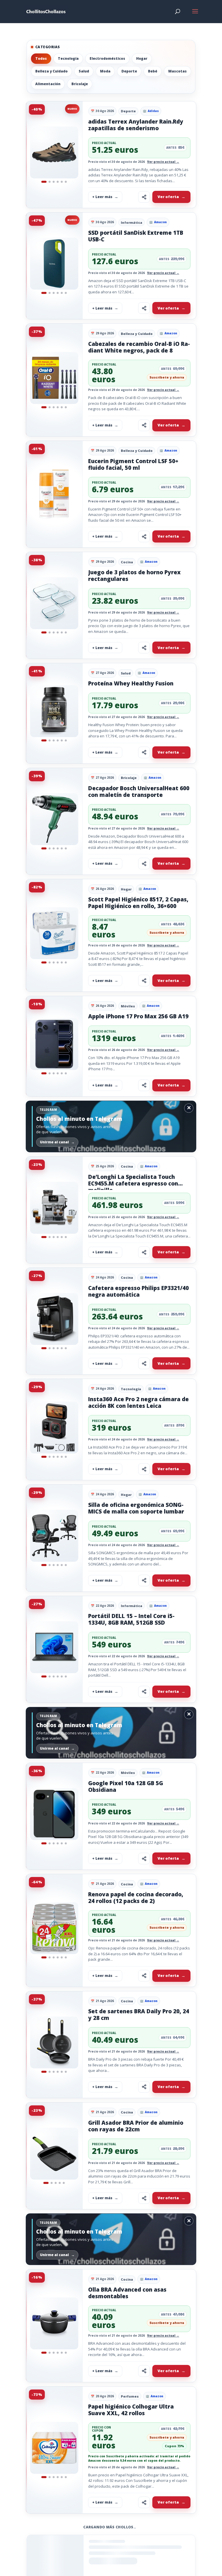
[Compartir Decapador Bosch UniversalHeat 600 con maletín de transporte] (144, 864)
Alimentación (48, 84)
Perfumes (130, 2396)
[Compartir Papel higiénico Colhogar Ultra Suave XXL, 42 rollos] (144, 2502)
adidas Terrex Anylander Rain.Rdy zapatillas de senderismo (136, 125)
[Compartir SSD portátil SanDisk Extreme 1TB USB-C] (144, 308)
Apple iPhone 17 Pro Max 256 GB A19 (138, 1016)
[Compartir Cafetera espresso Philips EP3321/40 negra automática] (144, 1363)
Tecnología (68, 58)
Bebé (153, 71)
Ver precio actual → (163, 162)
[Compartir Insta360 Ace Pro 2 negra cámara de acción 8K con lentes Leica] (144, 1469)
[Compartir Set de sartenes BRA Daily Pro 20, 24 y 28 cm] (144, 2087)
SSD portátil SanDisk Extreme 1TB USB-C (136, 236)
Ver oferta (168, 197)
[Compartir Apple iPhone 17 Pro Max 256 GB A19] (144, 1085)
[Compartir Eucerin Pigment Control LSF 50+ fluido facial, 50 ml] (144, 536)
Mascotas (177, 71)
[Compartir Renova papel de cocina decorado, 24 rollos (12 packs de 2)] (144, 1976)
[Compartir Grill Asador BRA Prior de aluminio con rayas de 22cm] (144, 2198)
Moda (105, 71)
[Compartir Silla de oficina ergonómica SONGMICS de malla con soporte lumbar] (144, 1580)
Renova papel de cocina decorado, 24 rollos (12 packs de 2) (136, 1898)
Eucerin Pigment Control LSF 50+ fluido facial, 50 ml (133, 464)
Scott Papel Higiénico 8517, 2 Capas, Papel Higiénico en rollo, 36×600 (138, 903)
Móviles (128, 1006)
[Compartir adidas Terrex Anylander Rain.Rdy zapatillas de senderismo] (144, 197)
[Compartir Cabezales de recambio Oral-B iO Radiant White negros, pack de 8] (144, 425)
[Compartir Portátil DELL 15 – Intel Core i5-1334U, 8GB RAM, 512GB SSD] (144, 1692)
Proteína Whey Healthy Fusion (131, 683)
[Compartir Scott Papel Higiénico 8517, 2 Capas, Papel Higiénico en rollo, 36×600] (144, 981)
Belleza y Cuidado (51, 71)
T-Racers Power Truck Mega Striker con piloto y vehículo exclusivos (138, 2541)
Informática (132, 222)
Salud (84, 71)
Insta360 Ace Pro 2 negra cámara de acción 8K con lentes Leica (138, 1402)
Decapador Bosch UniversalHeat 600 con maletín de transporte (139, 792)
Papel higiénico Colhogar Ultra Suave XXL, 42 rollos (131, 2410)
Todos (41, 58)
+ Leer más (102, 197)
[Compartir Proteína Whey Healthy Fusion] (144, 752)
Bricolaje (80, 84)
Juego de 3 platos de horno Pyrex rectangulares (134, 576)
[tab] (44, 182)
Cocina (127, 562)
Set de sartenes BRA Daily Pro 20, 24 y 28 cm (139, 2015)
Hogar (142, 58)
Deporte (129, 71)
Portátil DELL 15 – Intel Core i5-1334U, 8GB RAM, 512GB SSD (131, 1619)
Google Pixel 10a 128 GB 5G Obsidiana (126, 1786)
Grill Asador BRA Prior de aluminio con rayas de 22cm (136, 2126)
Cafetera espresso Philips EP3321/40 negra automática (138, 1291)
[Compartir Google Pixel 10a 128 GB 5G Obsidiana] (144, 1859)
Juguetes (129, 2528)
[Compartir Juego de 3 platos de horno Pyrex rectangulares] (144, 648)
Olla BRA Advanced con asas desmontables (127, 2293)
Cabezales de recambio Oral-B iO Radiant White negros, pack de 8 (139, 347)
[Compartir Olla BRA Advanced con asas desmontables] (144, 2371)
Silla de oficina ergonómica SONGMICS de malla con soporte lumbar (136, 1508)
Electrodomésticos (107, 58)
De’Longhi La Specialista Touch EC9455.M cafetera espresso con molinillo (133, 1183)
